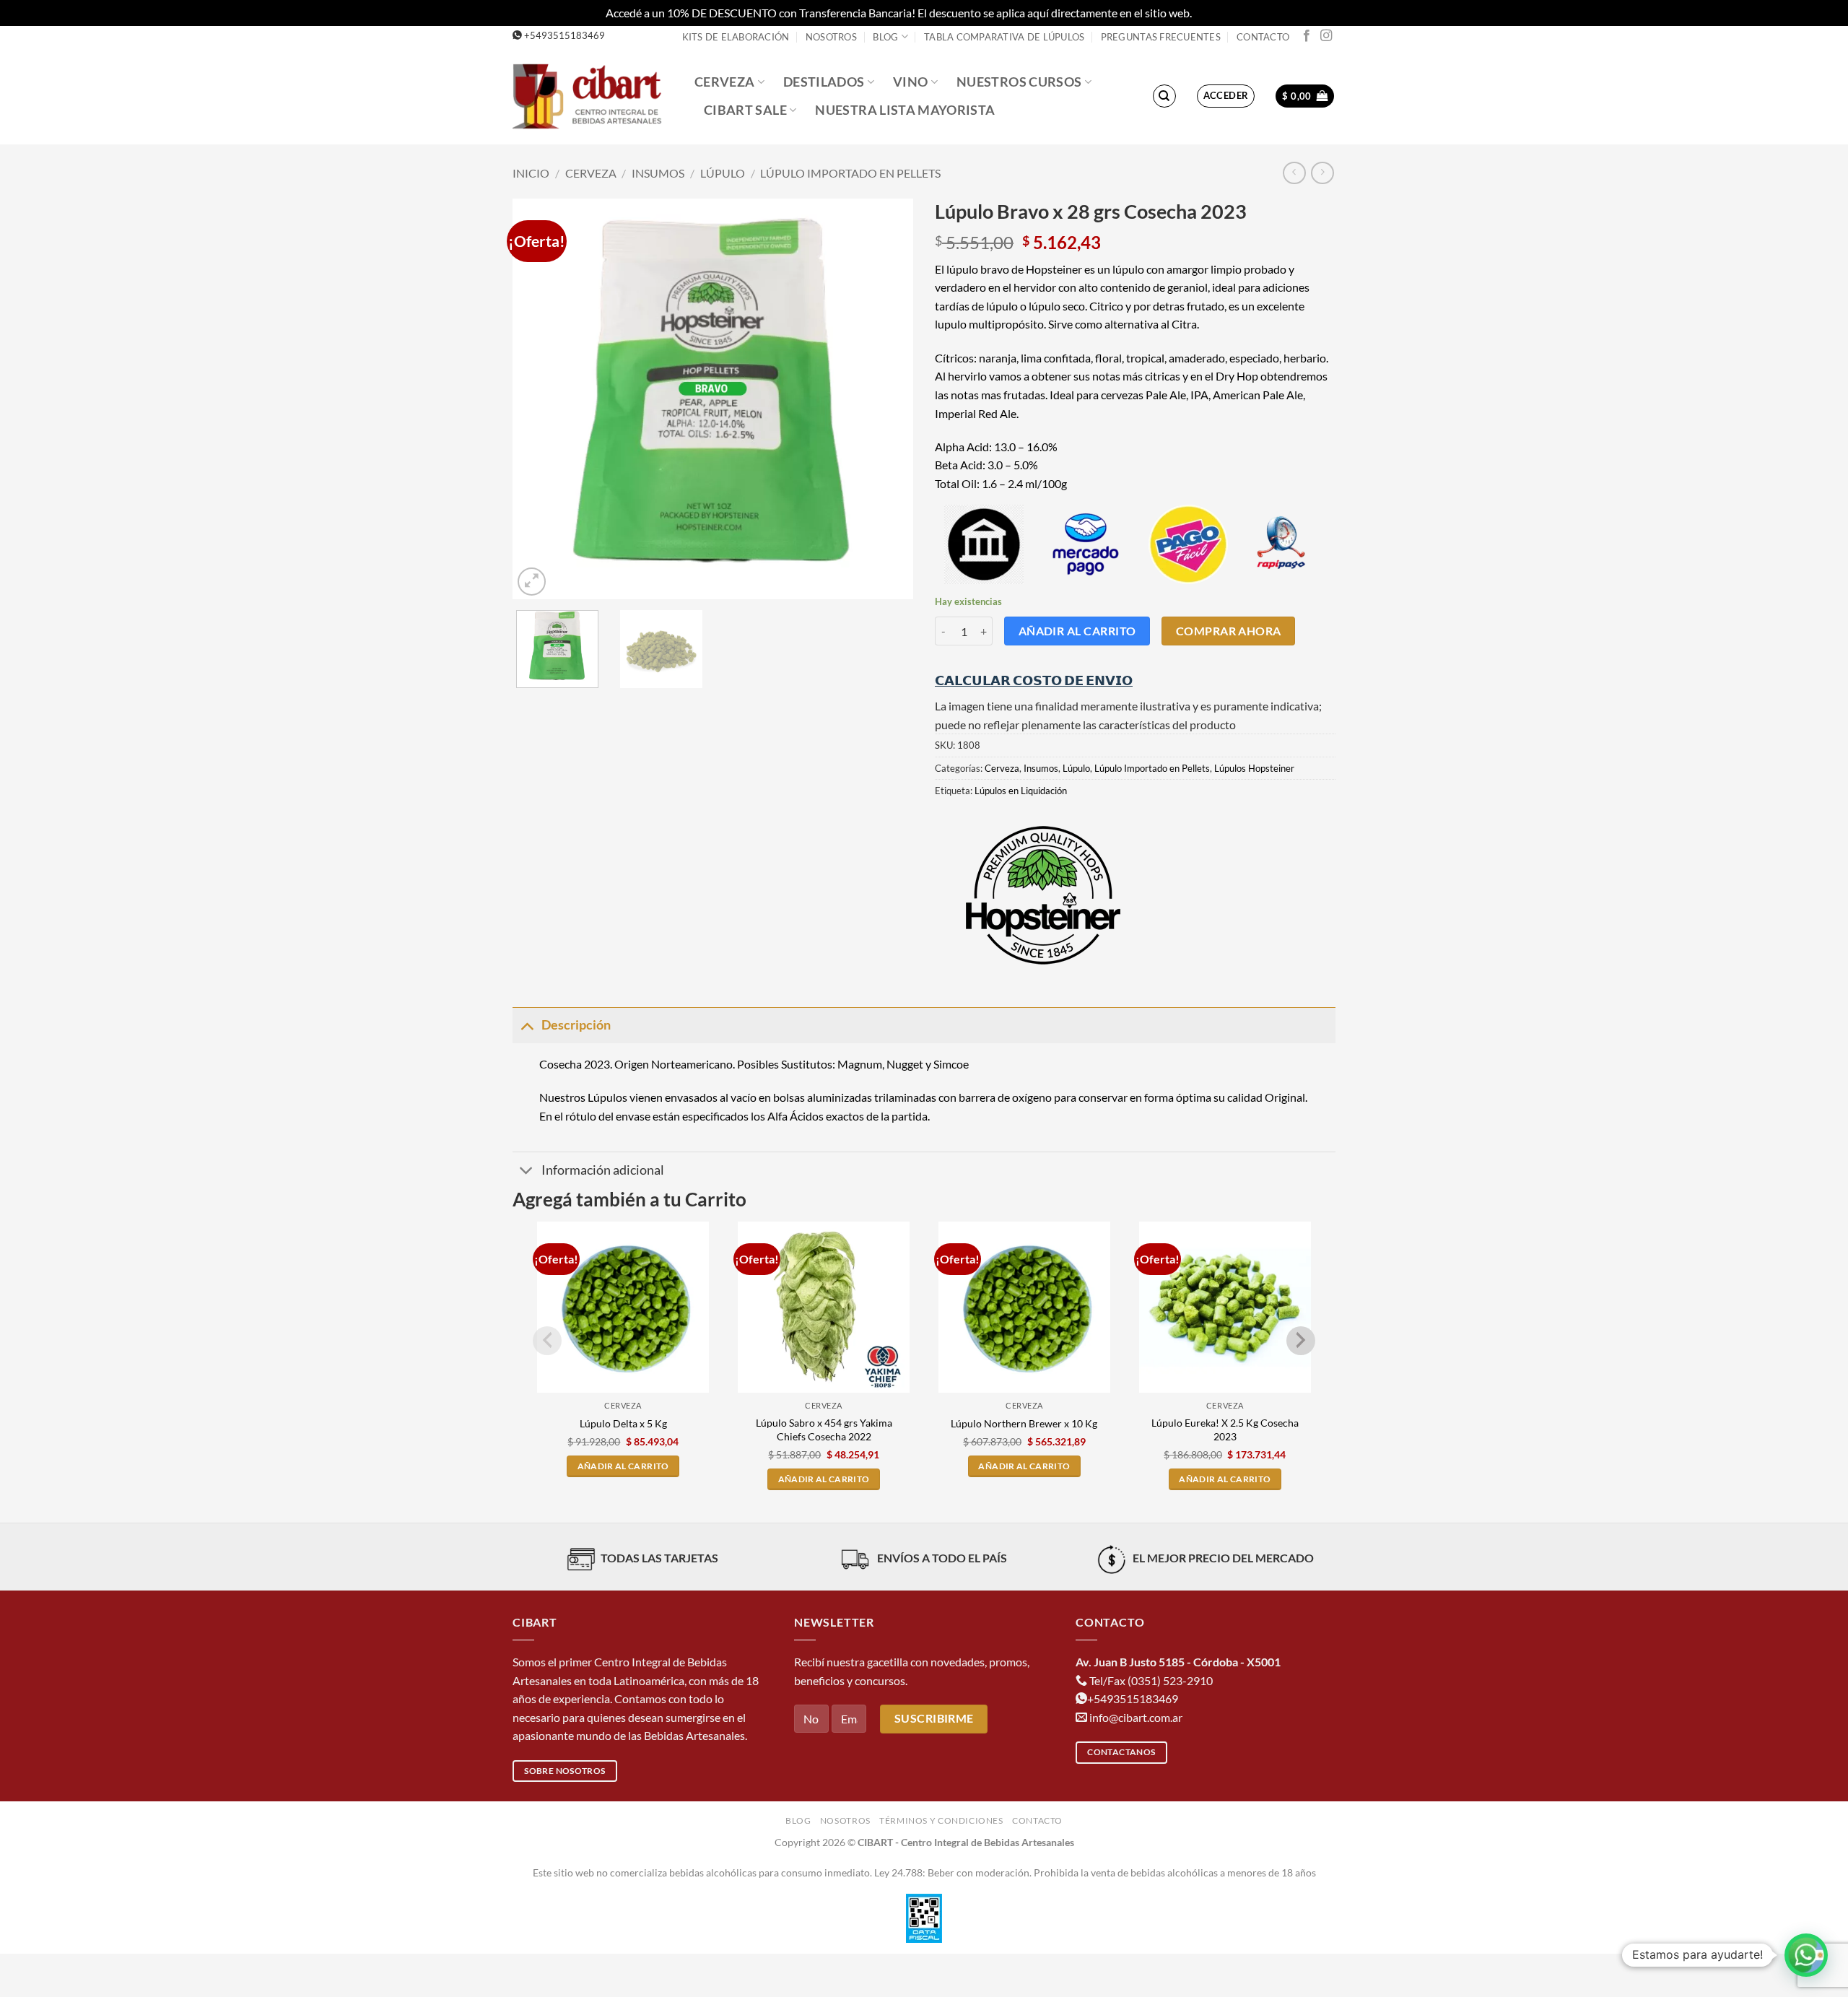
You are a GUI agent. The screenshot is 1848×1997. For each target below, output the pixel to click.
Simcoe (951, 1064)
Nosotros (831, 37)
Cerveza (724, 82)
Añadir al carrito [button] (623, 1466)
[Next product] (1294, 173)
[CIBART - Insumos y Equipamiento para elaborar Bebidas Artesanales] (593, 96)
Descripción (576, 1025)
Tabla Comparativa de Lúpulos (1004, 37)
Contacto (1263, 37)
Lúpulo (723, 173)
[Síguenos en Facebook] (1307, 36)
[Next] (887, 399)
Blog (885, 37)
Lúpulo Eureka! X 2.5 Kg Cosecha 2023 (1225, 1430)
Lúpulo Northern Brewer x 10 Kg (1024, 1423)
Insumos (658, 173)
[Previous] (539, 399)
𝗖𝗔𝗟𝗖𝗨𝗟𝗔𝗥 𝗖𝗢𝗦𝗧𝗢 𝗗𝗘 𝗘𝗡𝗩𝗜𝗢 (1034, 680)
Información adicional (603, 1170)
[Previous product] (1322, 173)
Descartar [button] (1219, 13)
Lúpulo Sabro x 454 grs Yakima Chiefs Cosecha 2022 (824, 1430)
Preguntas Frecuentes (1161, 37)
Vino (910, 82)
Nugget (905, 1064)
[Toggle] (527, 1025)
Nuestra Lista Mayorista (905, 110)
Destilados (824, 82)
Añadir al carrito (1077, 631)
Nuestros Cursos (1019, 82)
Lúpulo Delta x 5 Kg (623, 1423)
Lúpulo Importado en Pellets (850, 173)
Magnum (860, 1064)
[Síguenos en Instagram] (1326, 36)
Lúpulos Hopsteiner (1254, 768)
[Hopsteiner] (1043, 895)
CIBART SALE (745, 110)
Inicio (531, 173)
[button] (1226, 96)
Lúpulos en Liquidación (1021, 791)
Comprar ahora (1229, 631)
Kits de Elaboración (736, 37)
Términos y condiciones (941, 1820)
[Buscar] (1164, 96)
